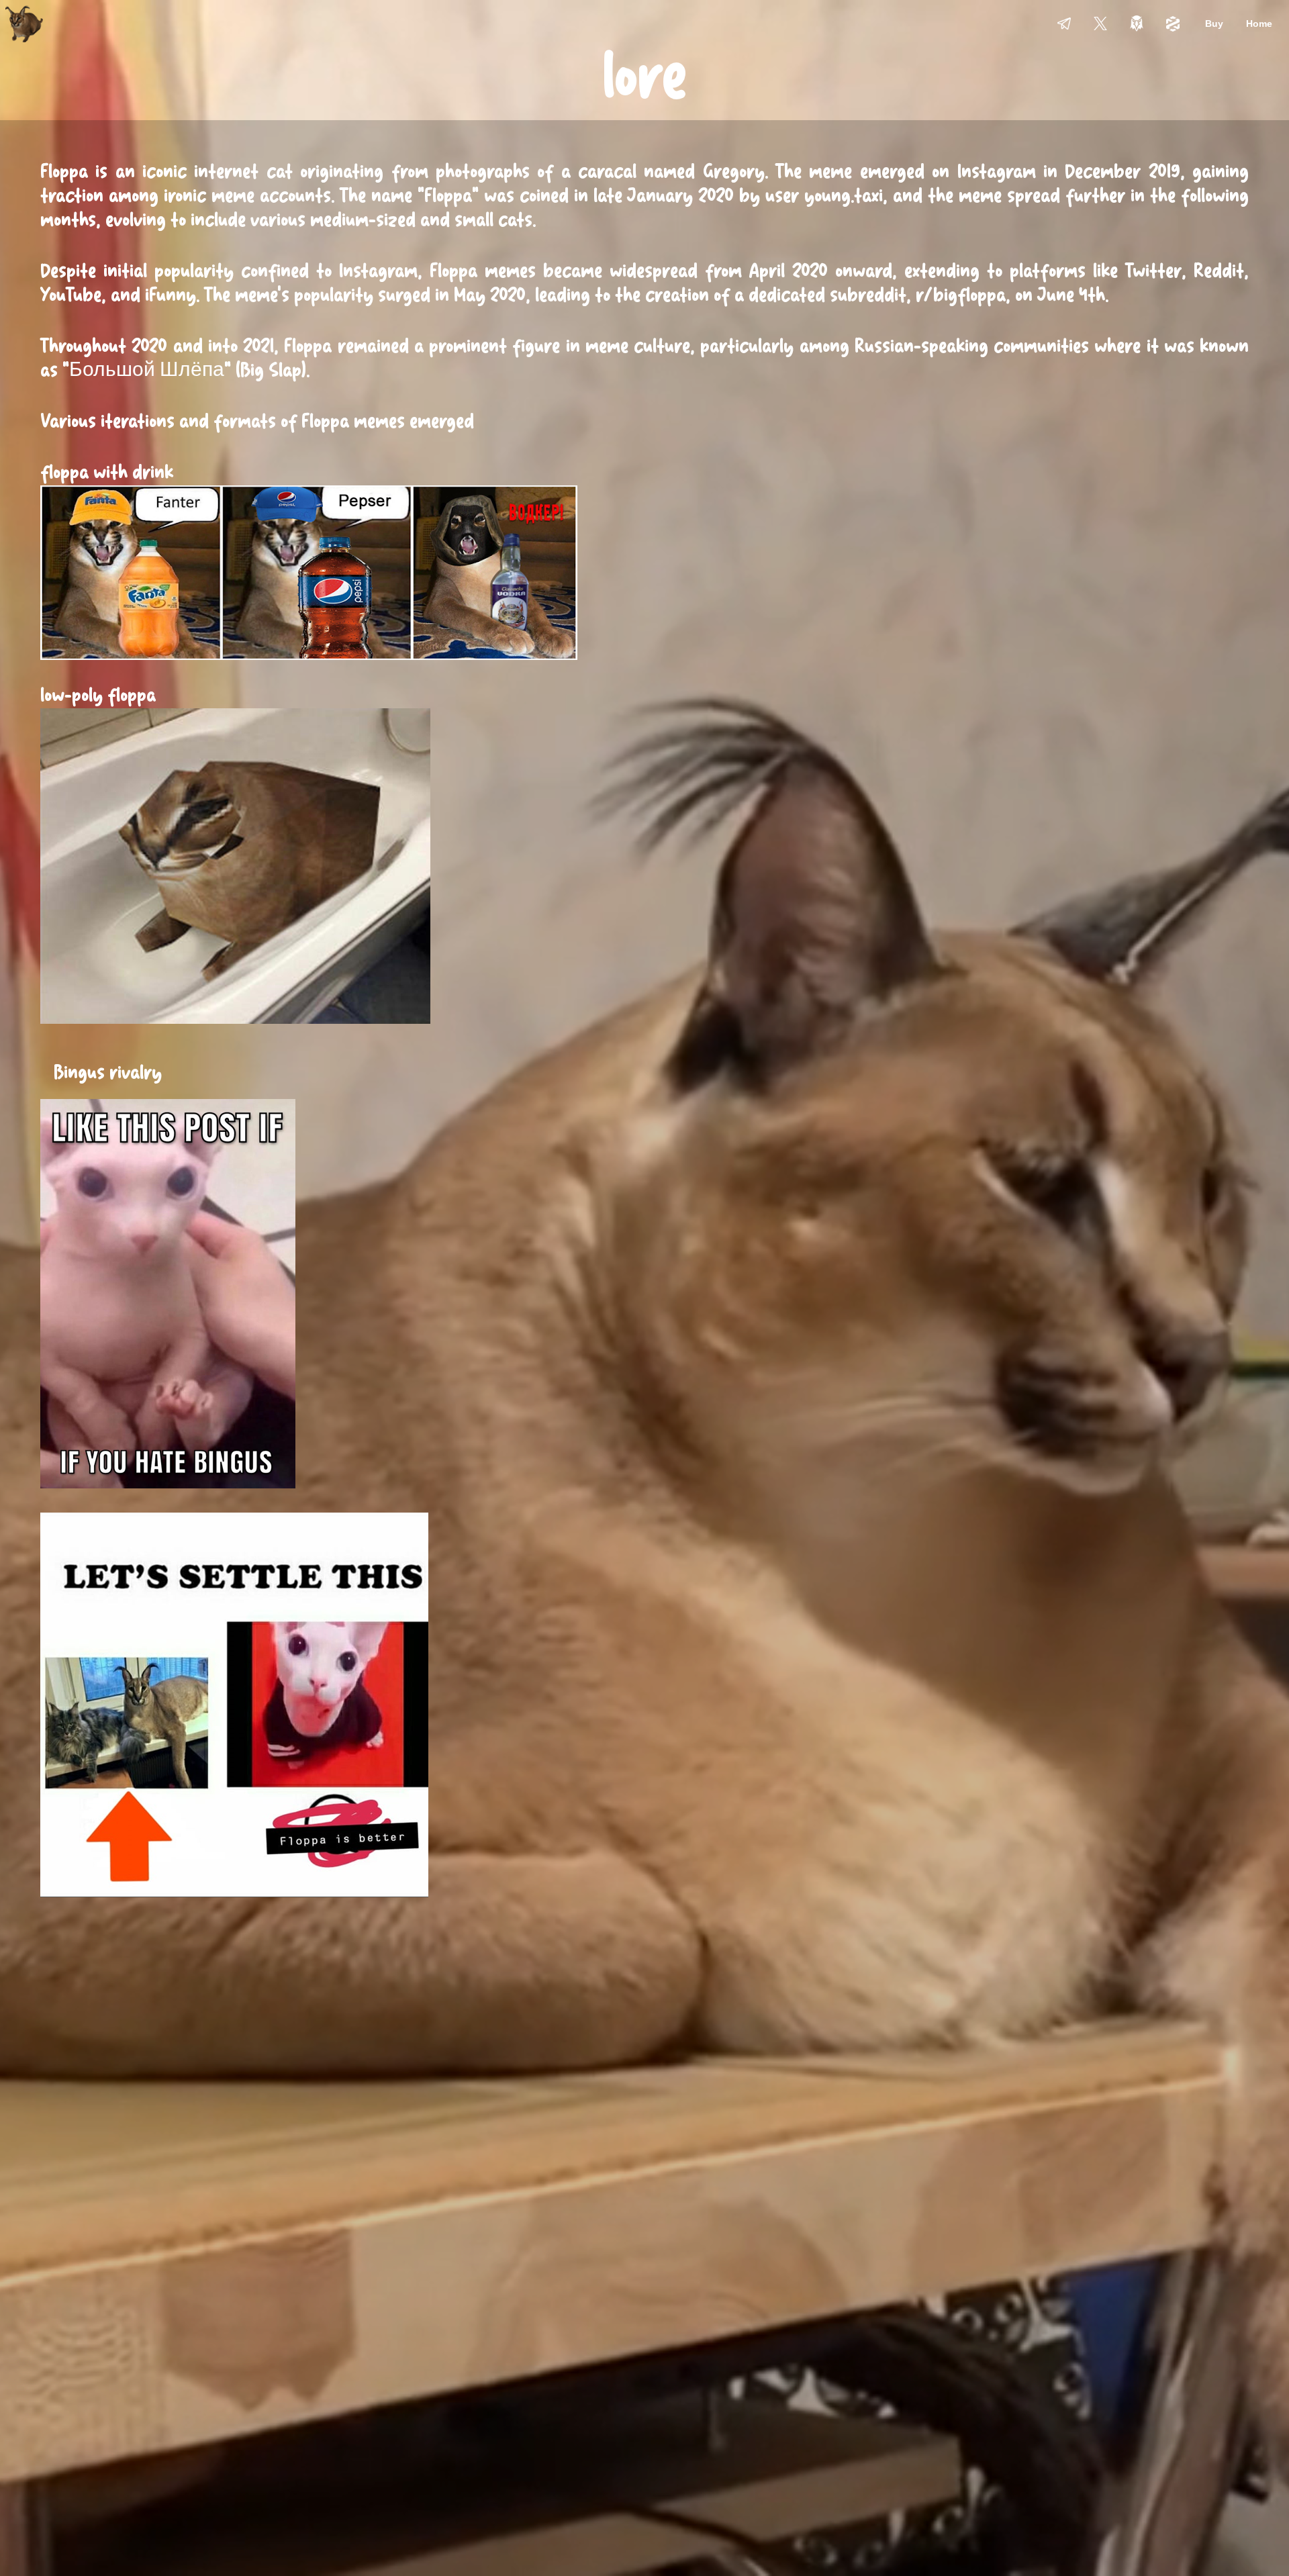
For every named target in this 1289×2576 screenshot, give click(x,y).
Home (1259, 23)
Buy (1214, 23)
